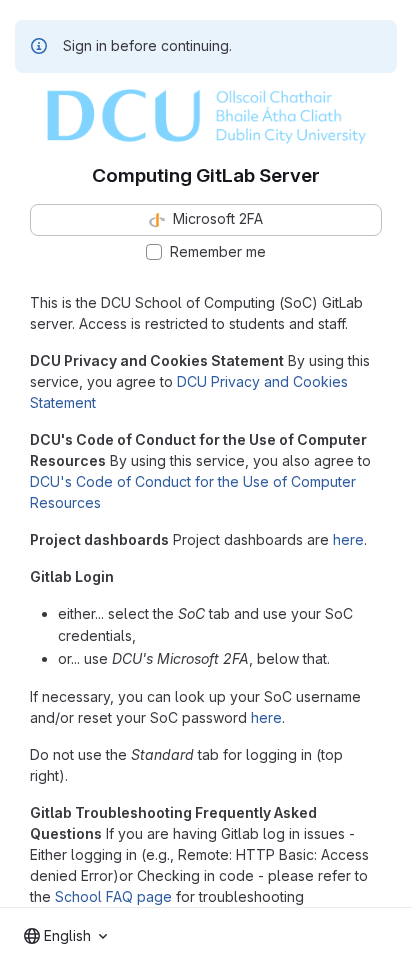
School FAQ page (113, 896)
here (348, 539)
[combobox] (65, 936)
